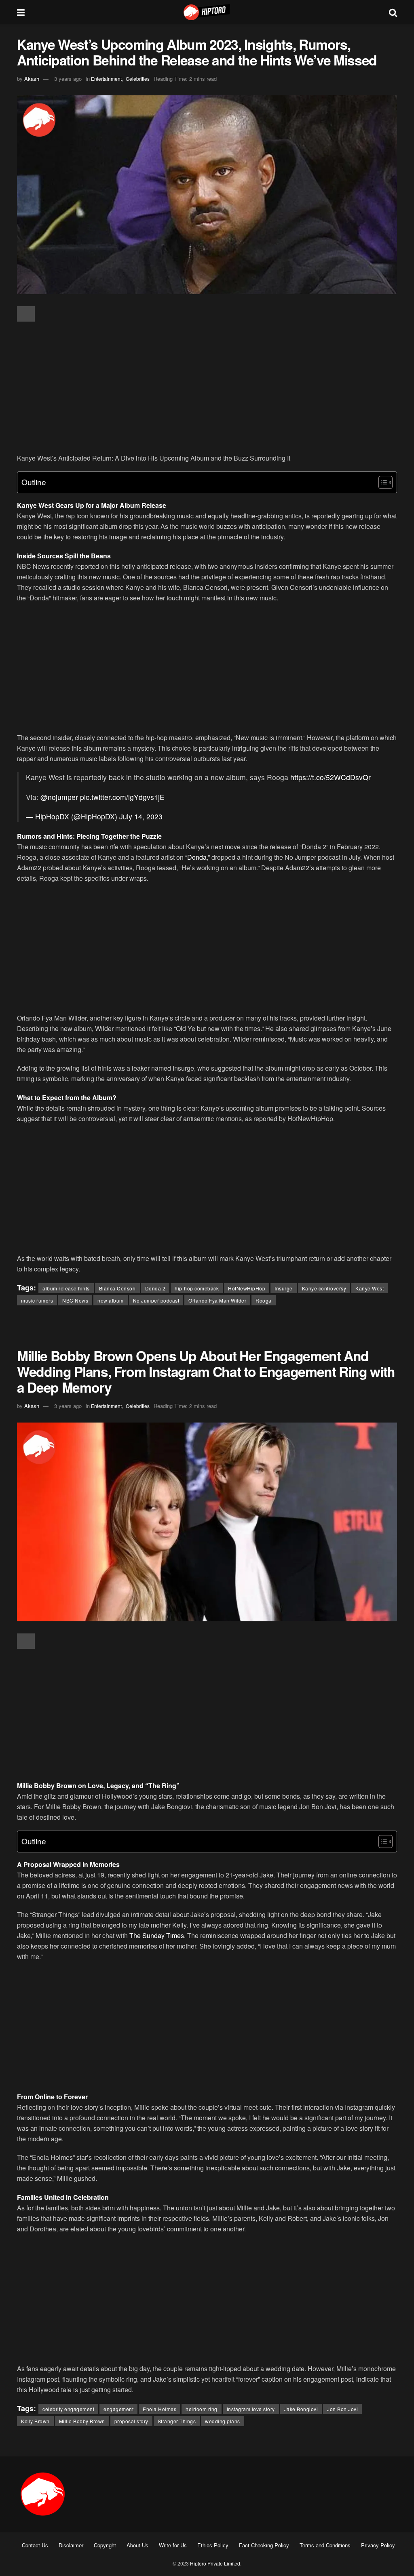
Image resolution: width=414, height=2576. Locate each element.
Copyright (105, 2545)
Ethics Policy (213, 2545)
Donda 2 (155, 1288)
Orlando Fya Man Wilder (217, 1300)
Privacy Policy (378, 2545)
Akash (32, 79)
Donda (197, 857)
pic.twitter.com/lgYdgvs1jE (122, 797)
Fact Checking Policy (264, 2545)
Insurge (284, 1288)
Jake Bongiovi (301, 2409)
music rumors (37, 1300)
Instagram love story (251, 2409)
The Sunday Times (157, 1935)
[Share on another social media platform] (26, 314)
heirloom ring (202, 2409)
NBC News (75, 1300)
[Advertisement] (207, 388)
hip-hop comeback (197, 1288)
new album (111, 1300)
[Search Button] (393, 12)
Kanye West (370, 1288)
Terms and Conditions (325, 2545)
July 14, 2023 (141, 816)
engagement (118, 2409)
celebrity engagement (68, 2409)
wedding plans (223, 2421)
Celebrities (138, 79)
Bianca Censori (117, 1288)
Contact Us (35, 2545)
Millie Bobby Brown (82, 2421)
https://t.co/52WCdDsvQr (331, 777)
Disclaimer (71, 2545)
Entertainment (106, 79)
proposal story (131, 2421)
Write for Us (173, 2545)
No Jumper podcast (156, 1300)
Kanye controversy (324, 1288)
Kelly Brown (35, 2421)
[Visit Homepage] (207, 12)
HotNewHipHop (247, 1288)
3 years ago (68, 79)
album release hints (66, 1288)
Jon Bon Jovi (342, 2409)
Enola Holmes (159, 2409)
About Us (137, 2545)
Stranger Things (177, 2421)
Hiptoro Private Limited (215, 2563)
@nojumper (59, 797)
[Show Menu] (21, 12)
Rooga (264, 1300)
